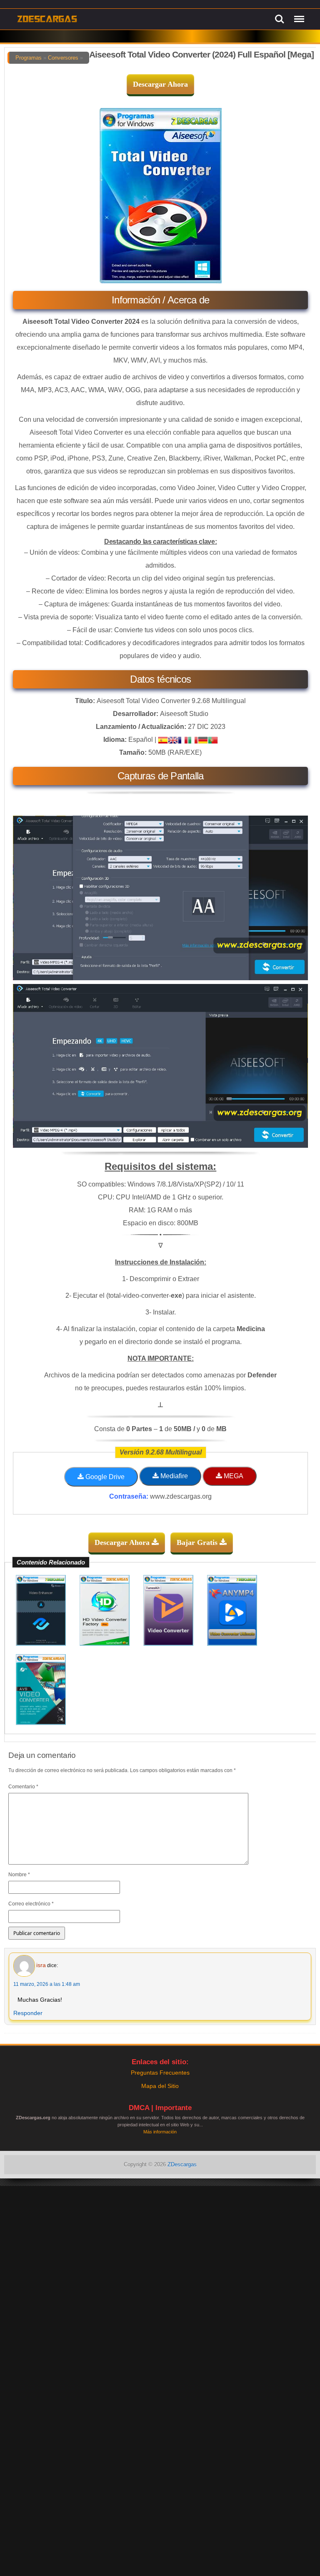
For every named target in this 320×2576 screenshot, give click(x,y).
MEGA (233, 1476)
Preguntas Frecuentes (160, 2073)
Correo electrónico (31, 1904)
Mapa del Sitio (160, 2086)
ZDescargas (182, 2164)
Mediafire (173, 1476)
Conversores (63, 58)
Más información (160, 2132)
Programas (29, 58)
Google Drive (104, 1477)
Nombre (19, 1875)
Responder (28, 2013)
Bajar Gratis (198, 1542)
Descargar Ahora (160, 84)
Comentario (23, 1787)
